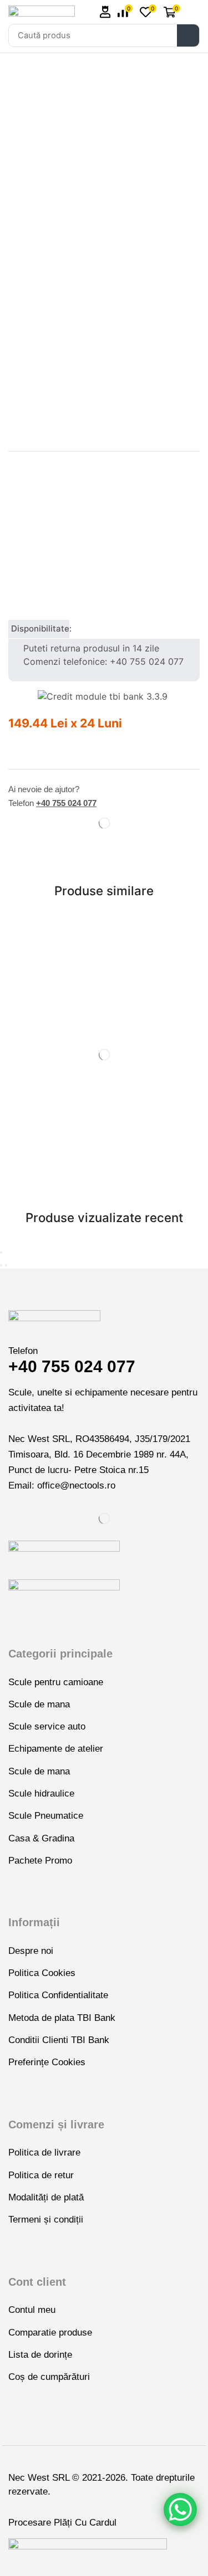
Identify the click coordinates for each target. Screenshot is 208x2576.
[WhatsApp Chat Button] (180, 2510)
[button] (105, 12)
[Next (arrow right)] (6, 1265)
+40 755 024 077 (66, 803)
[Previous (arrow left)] (1, 1265)
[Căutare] (188, 35)
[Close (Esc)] (1, 1253)
